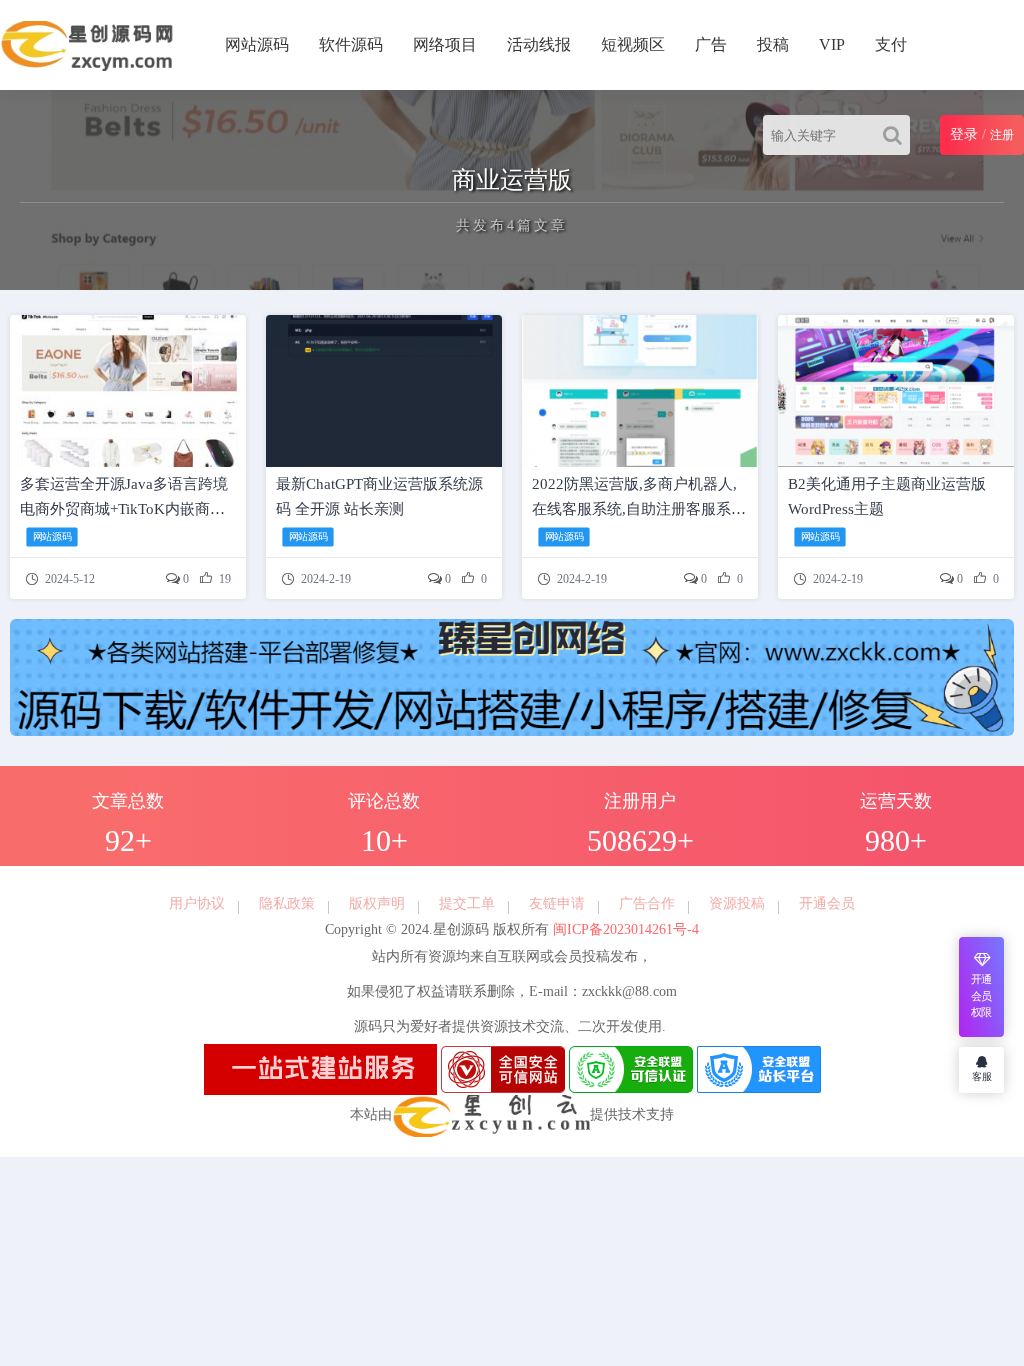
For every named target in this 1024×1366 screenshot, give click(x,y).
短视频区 (633, 44)
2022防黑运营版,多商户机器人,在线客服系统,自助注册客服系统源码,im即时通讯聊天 (639, 509)
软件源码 (351, 44)
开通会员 (827, 903)
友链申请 (557, 903)
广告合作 (647, 903)
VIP (832, 44)
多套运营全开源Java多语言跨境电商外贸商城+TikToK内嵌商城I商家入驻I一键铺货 (125, 509)
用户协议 (197, 903)
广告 (711, 44)
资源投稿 (737, 903)
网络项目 (445, 44)
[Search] (896, 135)
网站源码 (257, 44)
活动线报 (539, 44)
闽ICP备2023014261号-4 (624, 929)
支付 (891, 44)
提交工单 (467, 903)
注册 (1002, 135)
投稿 (773, 44)
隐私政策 (287, 903)
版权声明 (377, 903)
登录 (964, 134)
